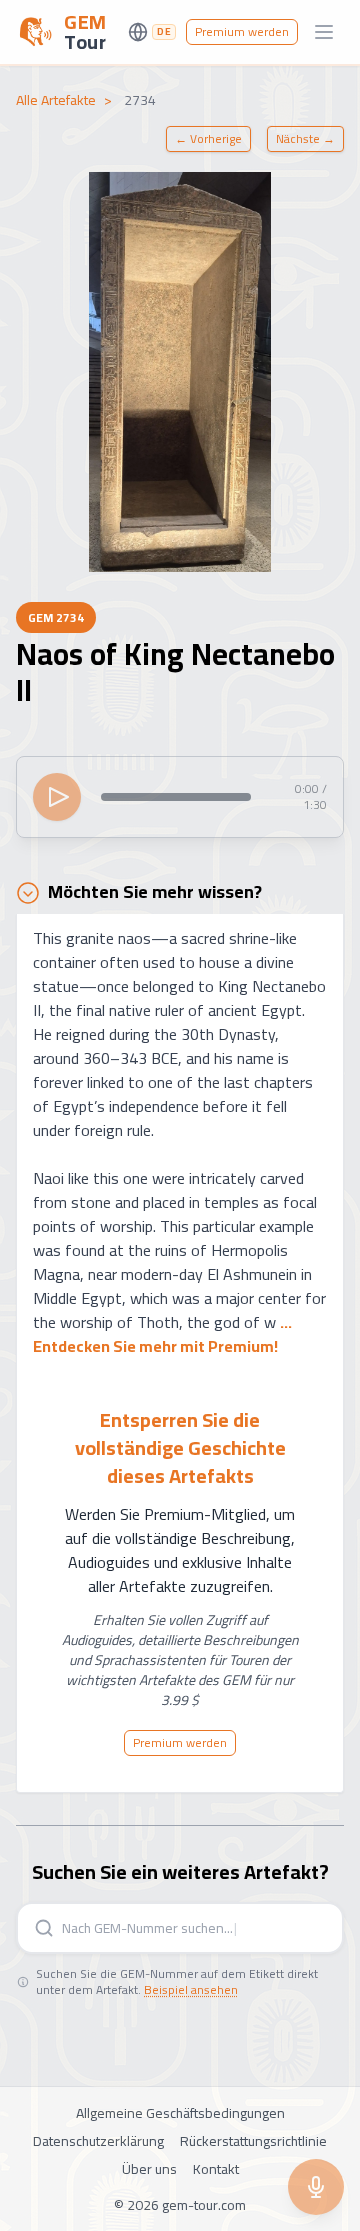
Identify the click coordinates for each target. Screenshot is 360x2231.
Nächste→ (305, 138)
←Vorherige (208, 138)
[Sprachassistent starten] (316, 2187)
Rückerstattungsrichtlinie (253, 2141)
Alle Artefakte (56, 100)
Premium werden (242, 31)
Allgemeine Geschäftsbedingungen (180, 2113)
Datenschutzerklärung (98, 2141)
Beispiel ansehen (191, 1989)
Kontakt (216, 2169)
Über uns (149, 2169)
